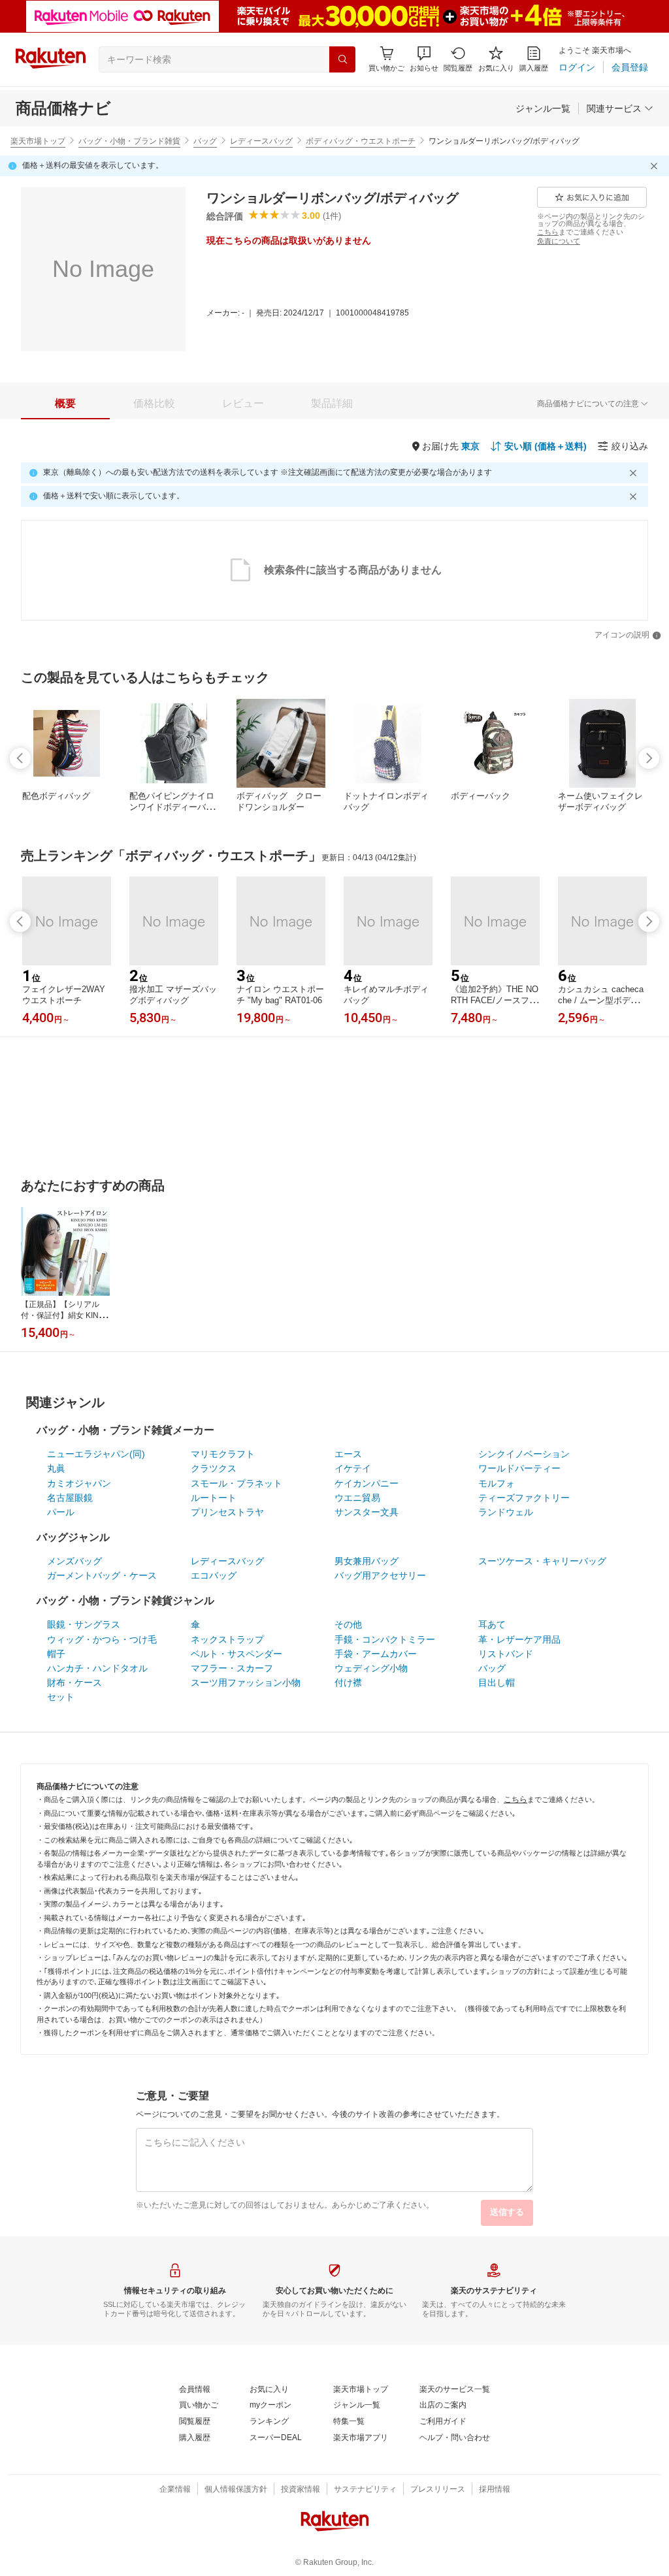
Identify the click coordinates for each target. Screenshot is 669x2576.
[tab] (65, 404)
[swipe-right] (649, 758)
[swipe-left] (20, 758)
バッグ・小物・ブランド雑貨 (129, 141)
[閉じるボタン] (656, 166)
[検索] (342, 59)
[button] (424, 59)
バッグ (205, 141)
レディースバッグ (261, 141)
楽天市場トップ (38, 141)
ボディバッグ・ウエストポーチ (361, 141)
